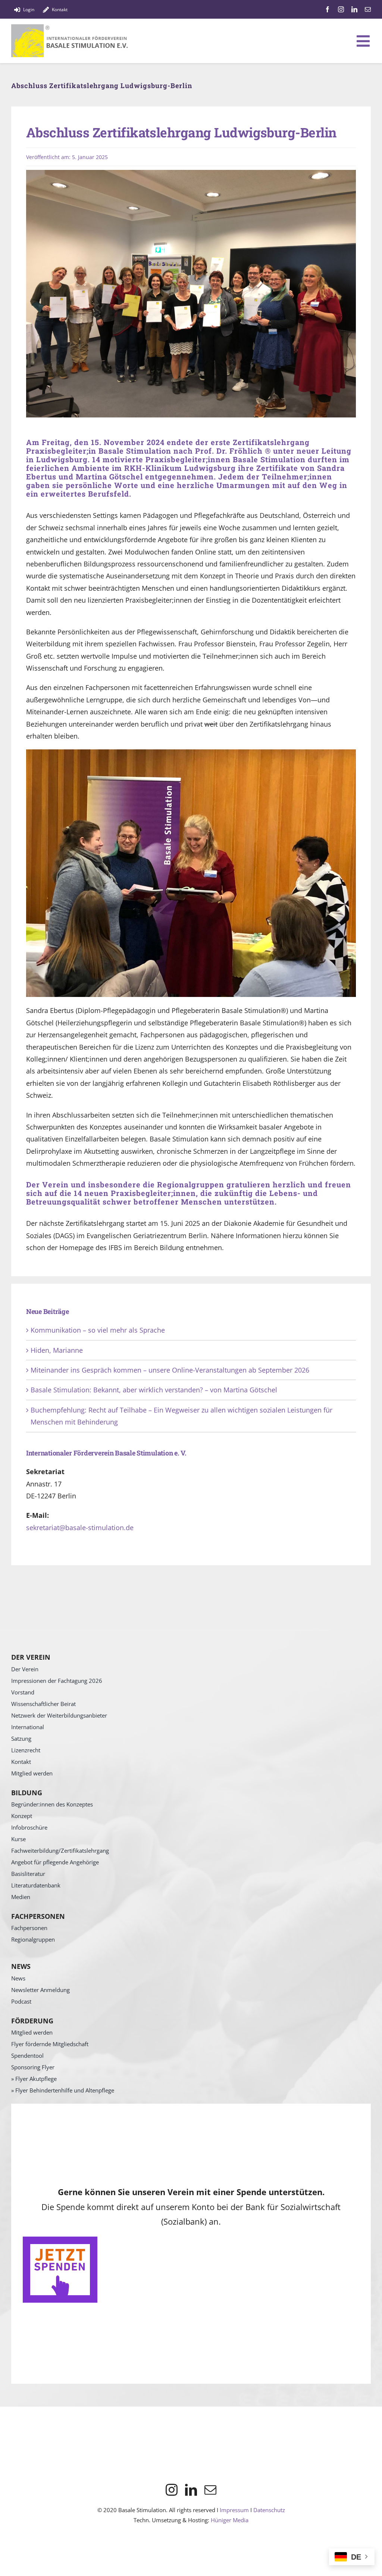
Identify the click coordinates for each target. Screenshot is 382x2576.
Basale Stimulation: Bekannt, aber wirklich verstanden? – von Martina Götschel (154, 1390)
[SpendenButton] (60, 2240)
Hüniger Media (230, 2520)
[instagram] (341, 9)
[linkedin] (354, 9)
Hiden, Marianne (57, 1350)
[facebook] (328, 9)
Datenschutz (269, 2510)
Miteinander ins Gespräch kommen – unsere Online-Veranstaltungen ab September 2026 (170, 1370)
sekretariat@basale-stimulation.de (80, 1528)
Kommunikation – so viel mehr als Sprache (98, 1330)
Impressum (234, 2510)
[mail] (368, 9)
